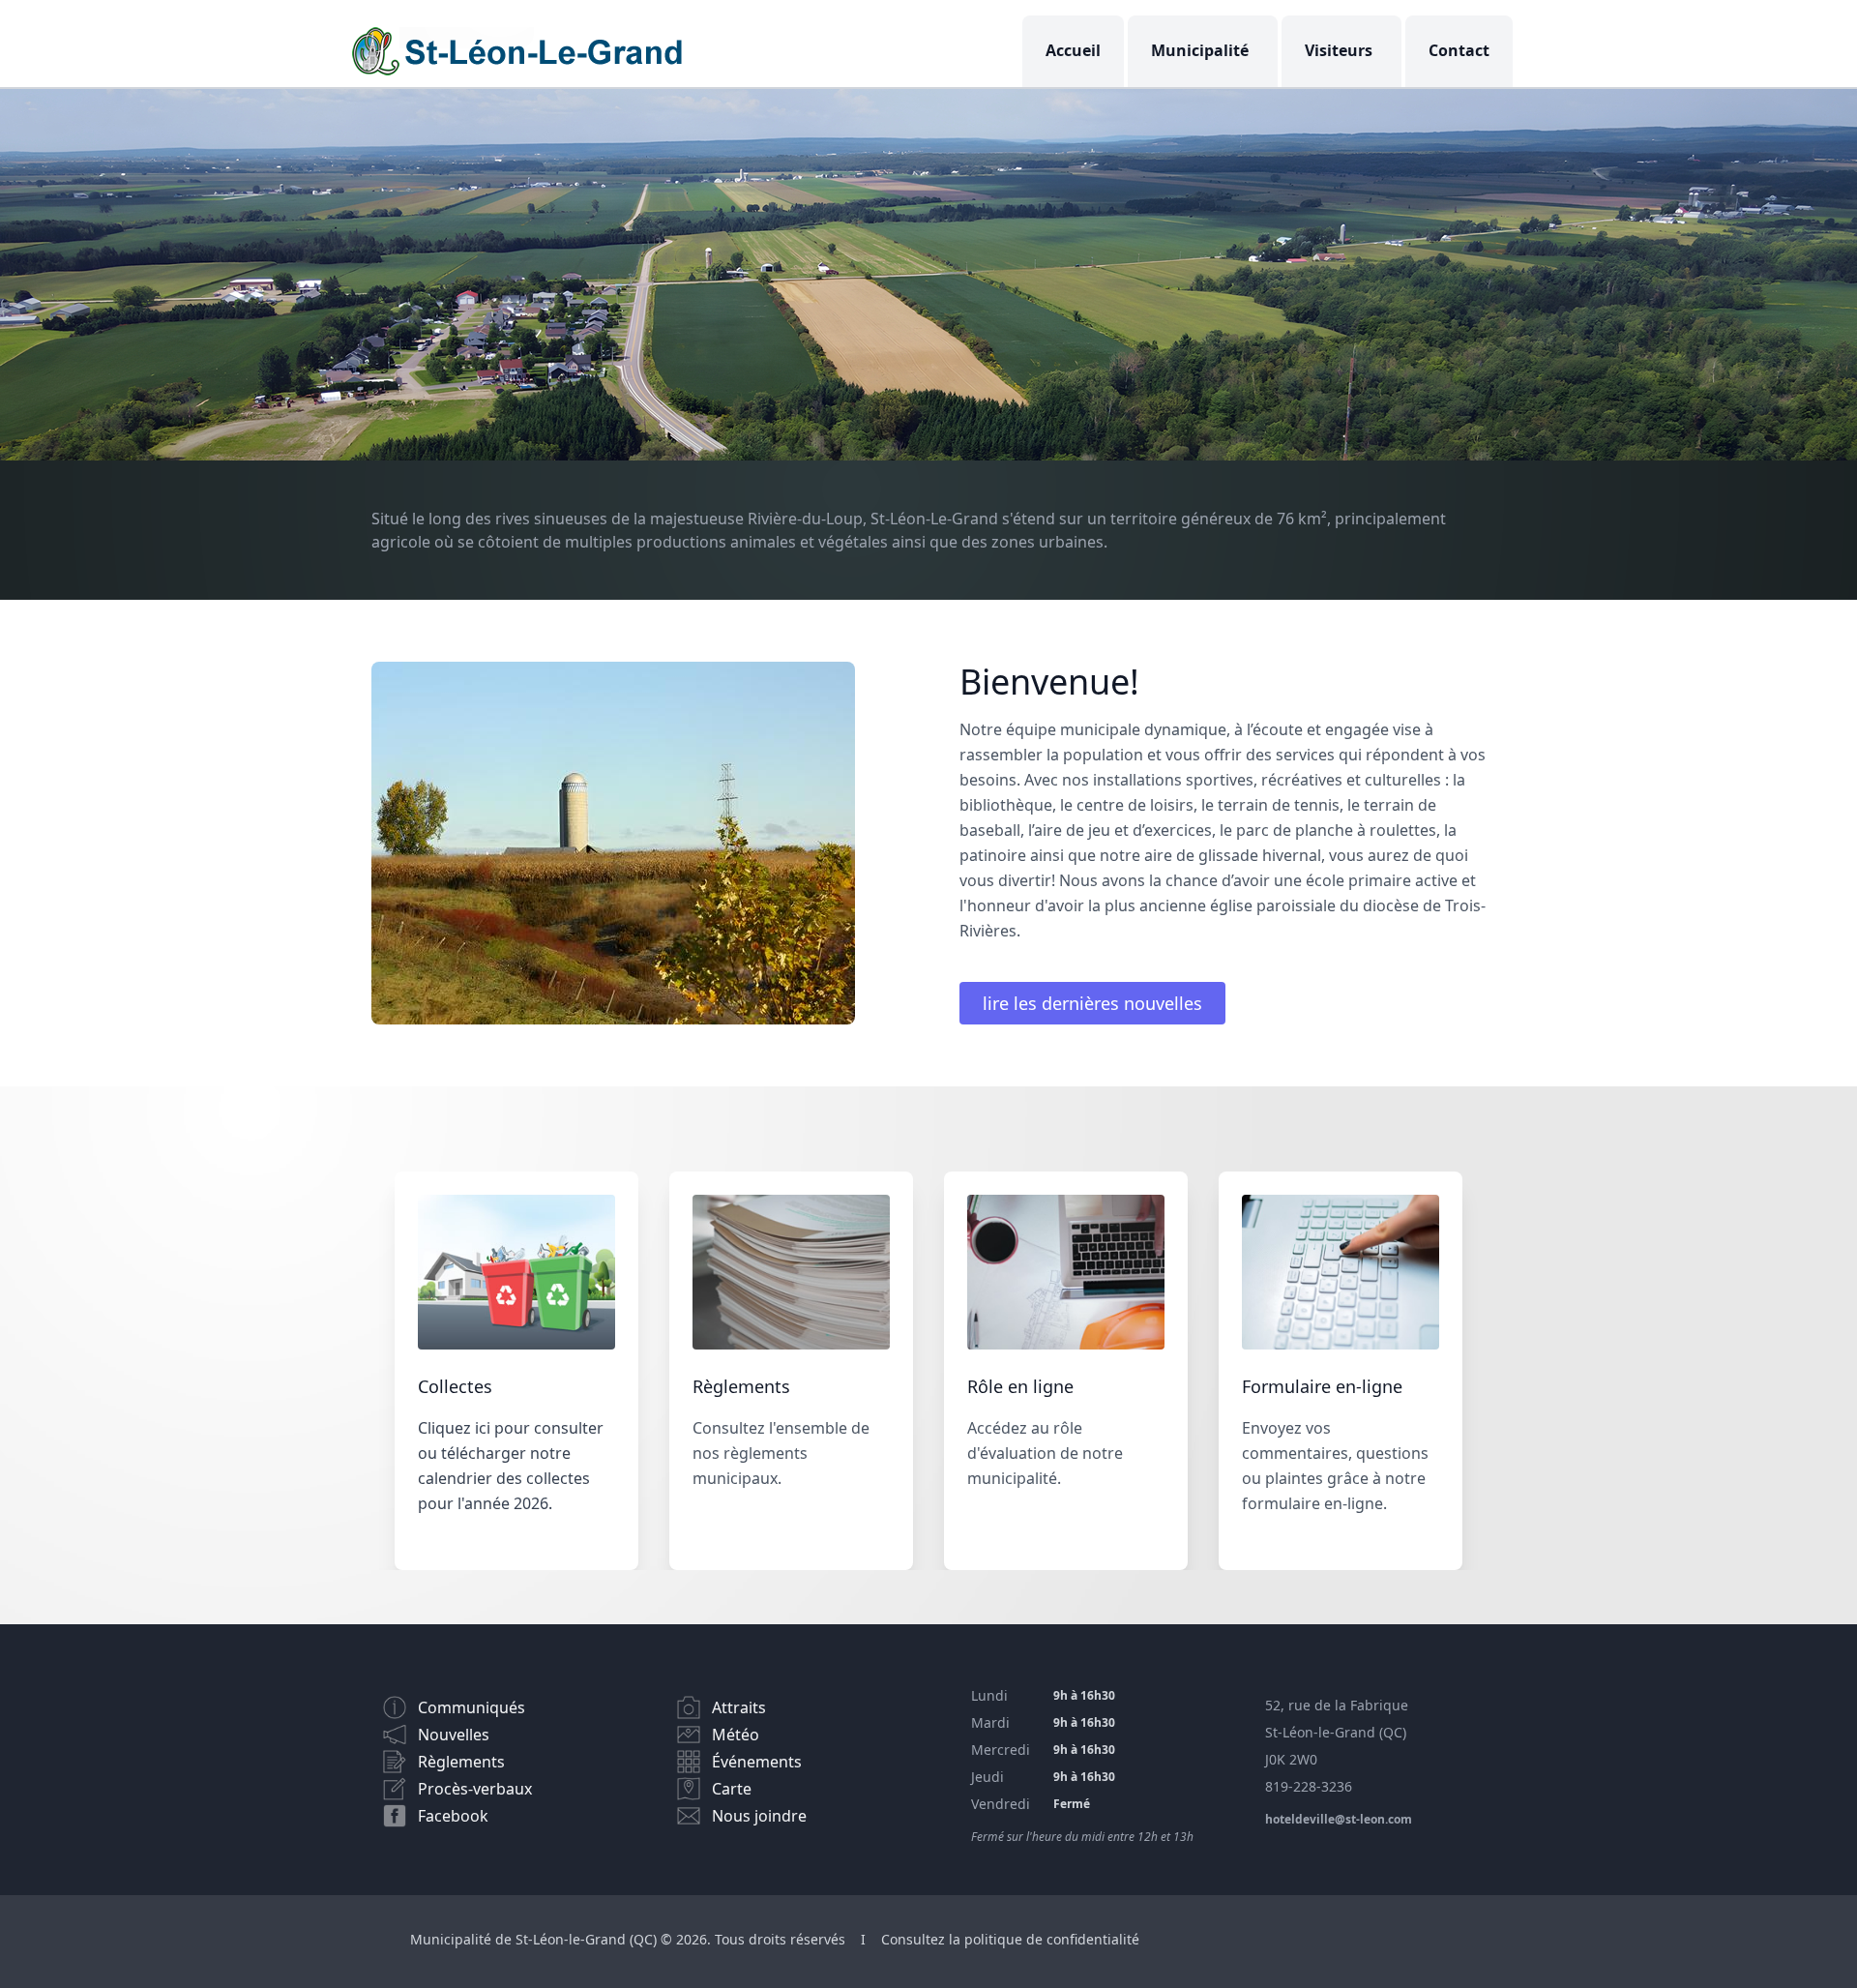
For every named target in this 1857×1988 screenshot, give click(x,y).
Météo (736, 1735)
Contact (1459, 50)
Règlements (461, 1762)
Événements (757, 1762)
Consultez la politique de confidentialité (1010, 1939)
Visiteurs (1339, 50)
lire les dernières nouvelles (1092, 1003)
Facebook (453, 1816)
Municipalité (1200, 50)
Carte (732, 1789)
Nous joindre (759, 1816)
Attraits (739, 1707)
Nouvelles (454, 1735)
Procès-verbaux (475, 1789)
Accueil (1073, 50)
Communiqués (472, 1707)
